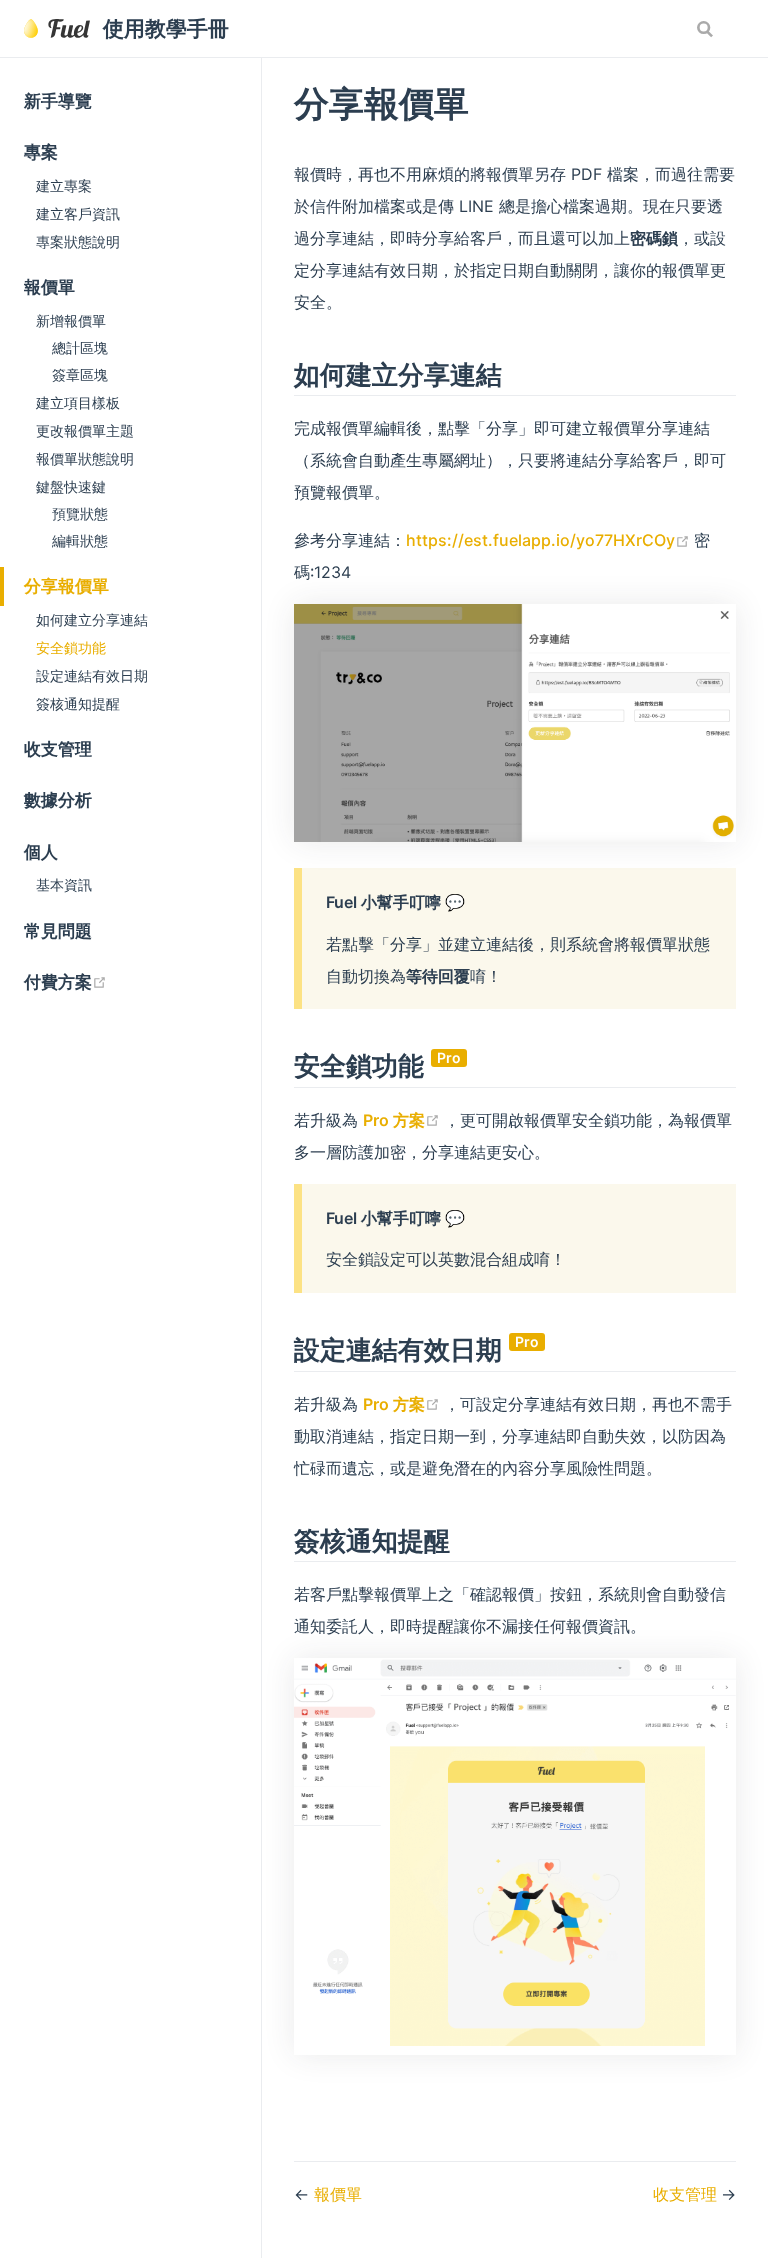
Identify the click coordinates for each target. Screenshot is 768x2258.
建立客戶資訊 (78, 213)
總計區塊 (80, 348)
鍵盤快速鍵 (71, 486)
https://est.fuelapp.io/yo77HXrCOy (550, 540)
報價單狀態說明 (85, 458)
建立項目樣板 (78, 402)
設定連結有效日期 (92, 675)
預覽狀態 (80, 514)
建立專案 (64, 185)
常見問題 (58, 931)
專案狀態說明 (78, 241)
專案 (41, 152)
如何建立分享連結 (92, 619)
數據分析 (58, 800)
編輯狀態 (80, 541)
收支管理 (58, 749)
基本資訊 (64, 884)
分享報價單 (66, 586)
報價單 (49, 287)
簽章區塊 (80, 375)
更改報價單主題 (85, 430)
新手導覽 (58, 101)
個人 (41, 852)
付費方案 (142, 981)
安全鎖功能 (71, 647)
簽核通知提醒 (78, 703)
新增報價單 (71, 320)
